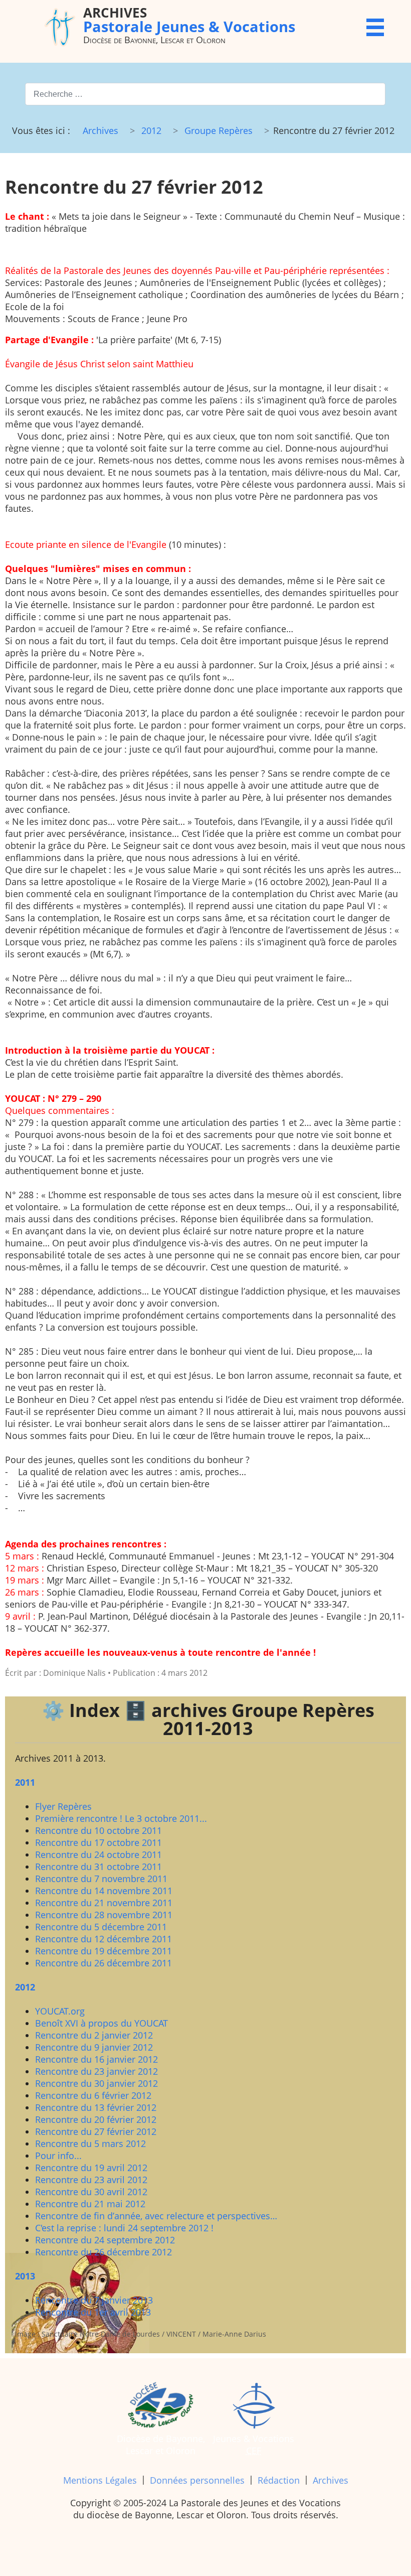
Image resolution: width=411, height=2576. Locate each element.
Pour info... (58, 2156)
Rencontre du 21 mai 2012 (90, 2204)
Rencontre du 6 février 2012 (93, 2095)
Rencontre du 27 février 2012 (96, 2131)
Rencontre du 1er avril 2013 (93, 2312)
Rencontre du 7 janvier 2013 (94, 2300)
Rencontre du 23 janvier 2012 (96, 2071)
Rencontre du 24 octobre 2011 (98, 1854)
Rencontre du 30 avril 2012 (91, 2192)
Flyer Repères (63, 1806)
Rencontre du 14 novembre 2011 (104, 1891)
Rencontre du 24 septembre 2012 (105, 2240)
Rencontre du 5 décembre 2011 (101, 1927)
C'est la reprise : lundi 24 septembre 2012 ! (124, 2228)
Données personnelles (197, 2480)
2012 (25, 1987)
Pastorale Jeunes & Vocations (189, 19)
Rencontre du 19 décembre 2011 (104, 1951)
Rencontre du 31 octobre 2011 (98, 1867)
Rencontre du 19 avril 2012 (91, 2168)
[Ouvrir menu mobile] (375, 27)
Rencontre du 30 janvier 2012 (96, 2083)
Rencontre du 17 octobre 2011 (98, 1842)
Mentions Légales (100, 2480)
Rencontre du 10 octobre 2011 (98, 1830)
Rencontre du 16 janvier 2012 (96, 2059)
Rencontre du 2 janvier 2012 (94, 2035)
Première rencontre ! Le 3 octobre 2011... (121, 1818)
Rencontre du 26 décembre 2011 (104, 1963)
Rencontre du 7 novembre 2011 (101, 1879)
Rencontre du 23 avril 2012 (91, 2180)
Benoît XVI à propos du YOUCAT (101, 2023)
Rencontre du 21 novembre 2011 (104, 1903)
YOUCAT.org (60, 2011)
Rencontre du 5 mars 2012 (90, 2143)
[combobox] (205, 94)
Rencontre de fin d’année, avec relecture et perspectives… (156, 2216)
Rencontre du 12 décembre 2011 (104, 1939)
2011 (25, 1782)
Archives (331, 2480)
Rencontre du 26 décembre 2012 (104, 2252)
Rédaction (279, 2480)
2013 (25, 2276)
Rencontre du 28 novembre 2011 (104, 1915)
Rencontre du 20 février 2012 (96, 2119)
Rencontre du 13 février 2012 (96, 2107)
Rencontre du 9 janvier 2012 (94, 2047)
